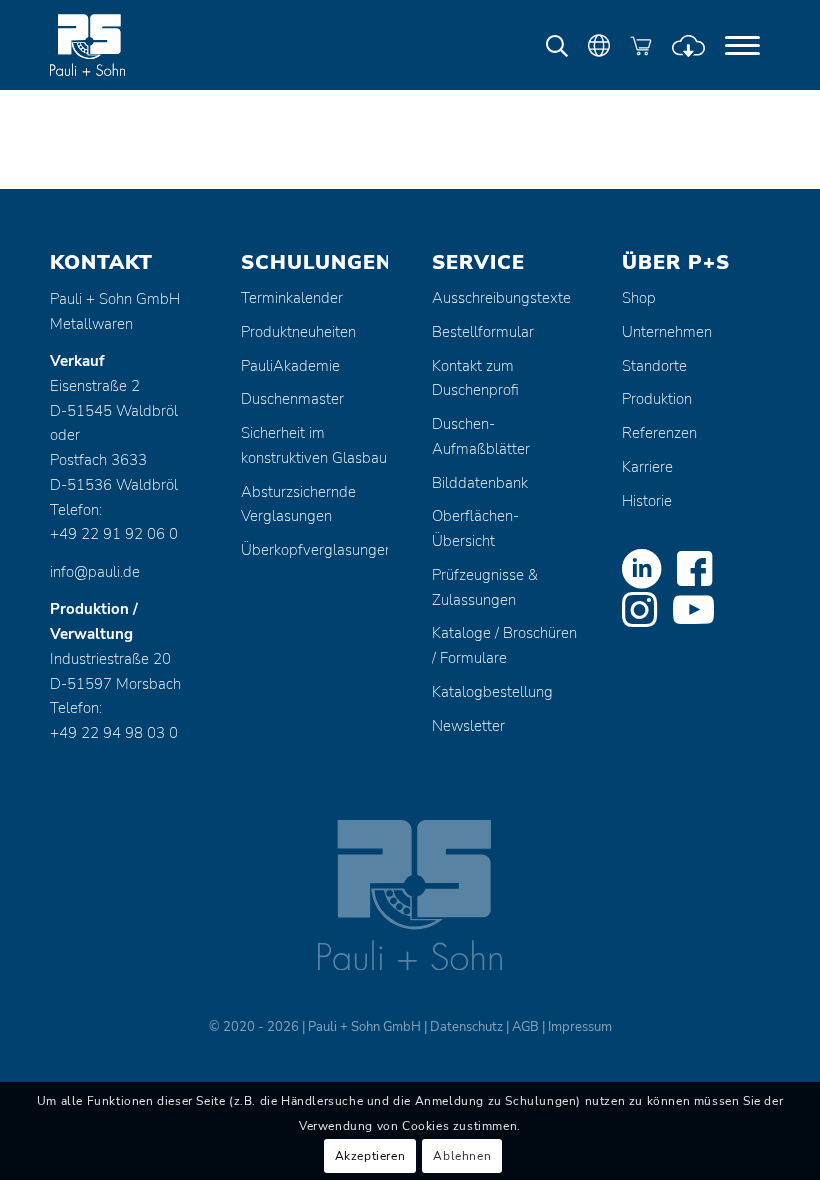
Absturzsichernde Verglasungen (298, 504)
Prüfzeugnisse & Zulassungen (485, 587)
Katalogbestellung (492, 692)
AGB (525, 1027)
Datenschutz (466, 1027)
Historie (647, 501)
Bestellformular (483, 332)
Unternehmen (667, 332)
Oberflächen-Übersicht (475, 528)
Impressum (580, 1027)
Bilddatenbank (480, 483)
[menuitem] (742, 45)
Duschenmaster (292, 399)
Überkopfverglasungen (315, 550)
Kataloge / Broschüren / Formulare (504, 645)
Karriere (647, 467)
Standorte (654, 366)
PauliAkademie (290, 366)
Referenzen (659, 433)
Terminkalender (292, 298)
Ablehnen (462, 1156)
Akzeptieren (370, 1156)
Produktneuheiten (298, 332)
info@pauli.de (95, 572)
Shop (639, 298)
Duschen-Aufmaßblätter (481, 436)
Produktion (657, 399)
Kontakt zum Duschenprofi (475, 378)
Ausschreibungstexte (501, 298)
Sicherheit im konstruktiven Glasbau (314, 445)
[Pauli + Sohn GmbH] (125, 45)
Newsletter (468, 726)
